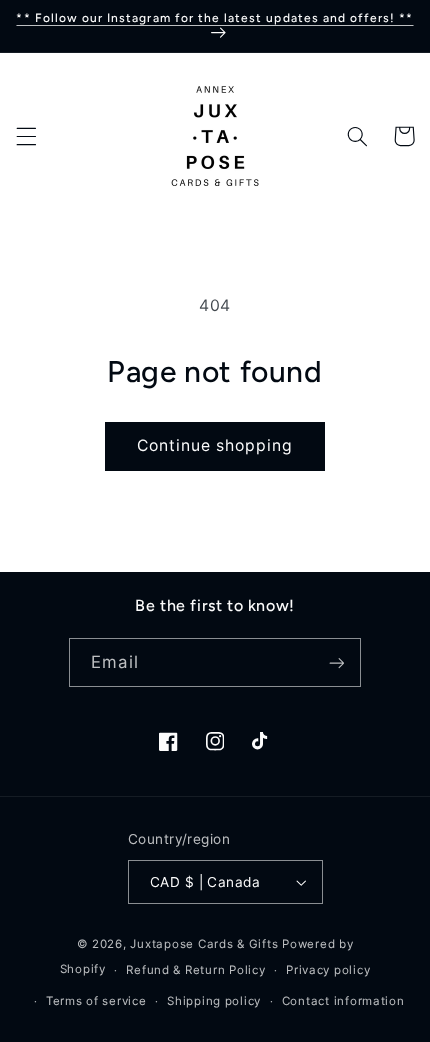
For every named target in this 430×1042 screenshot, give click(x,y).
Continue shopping (215, 445)
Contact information (343, 1001)
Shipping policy (214, 1001)
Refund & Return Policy (195, 970)
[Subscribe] (336, 662)
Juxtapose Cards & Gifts (204, 944)
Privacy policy (328, 970)
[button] (26, 136)
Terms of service (96, 1001)
